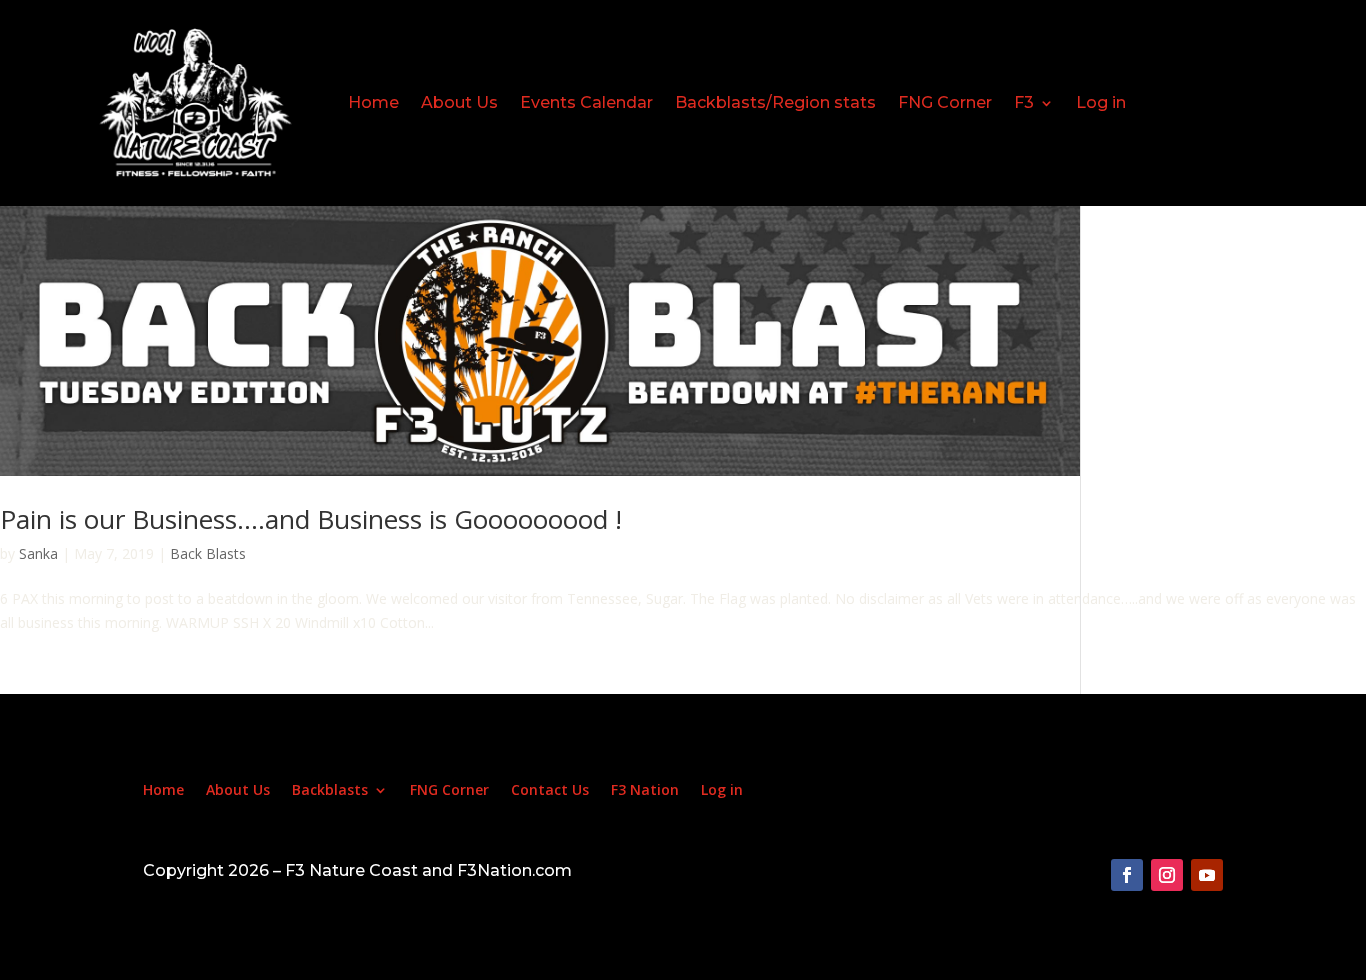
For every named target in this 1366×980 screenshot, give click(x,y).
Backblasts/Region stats (775, 102)
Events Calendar (586, 102)
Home (373, 102)
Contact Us (550, 791)
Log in (1101, 102)
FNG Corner (945, 102)
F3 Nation (645, 791)
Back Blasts (208, 553)
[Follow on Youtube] (1207, 875)
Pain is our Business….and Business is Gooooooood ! (311, 519)
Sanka (38, 553)
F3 (1024, 102)
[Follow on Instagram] (1167, 875)
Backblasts (330, 791)
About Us (459, 102)
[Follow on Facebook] (1127, 875)
